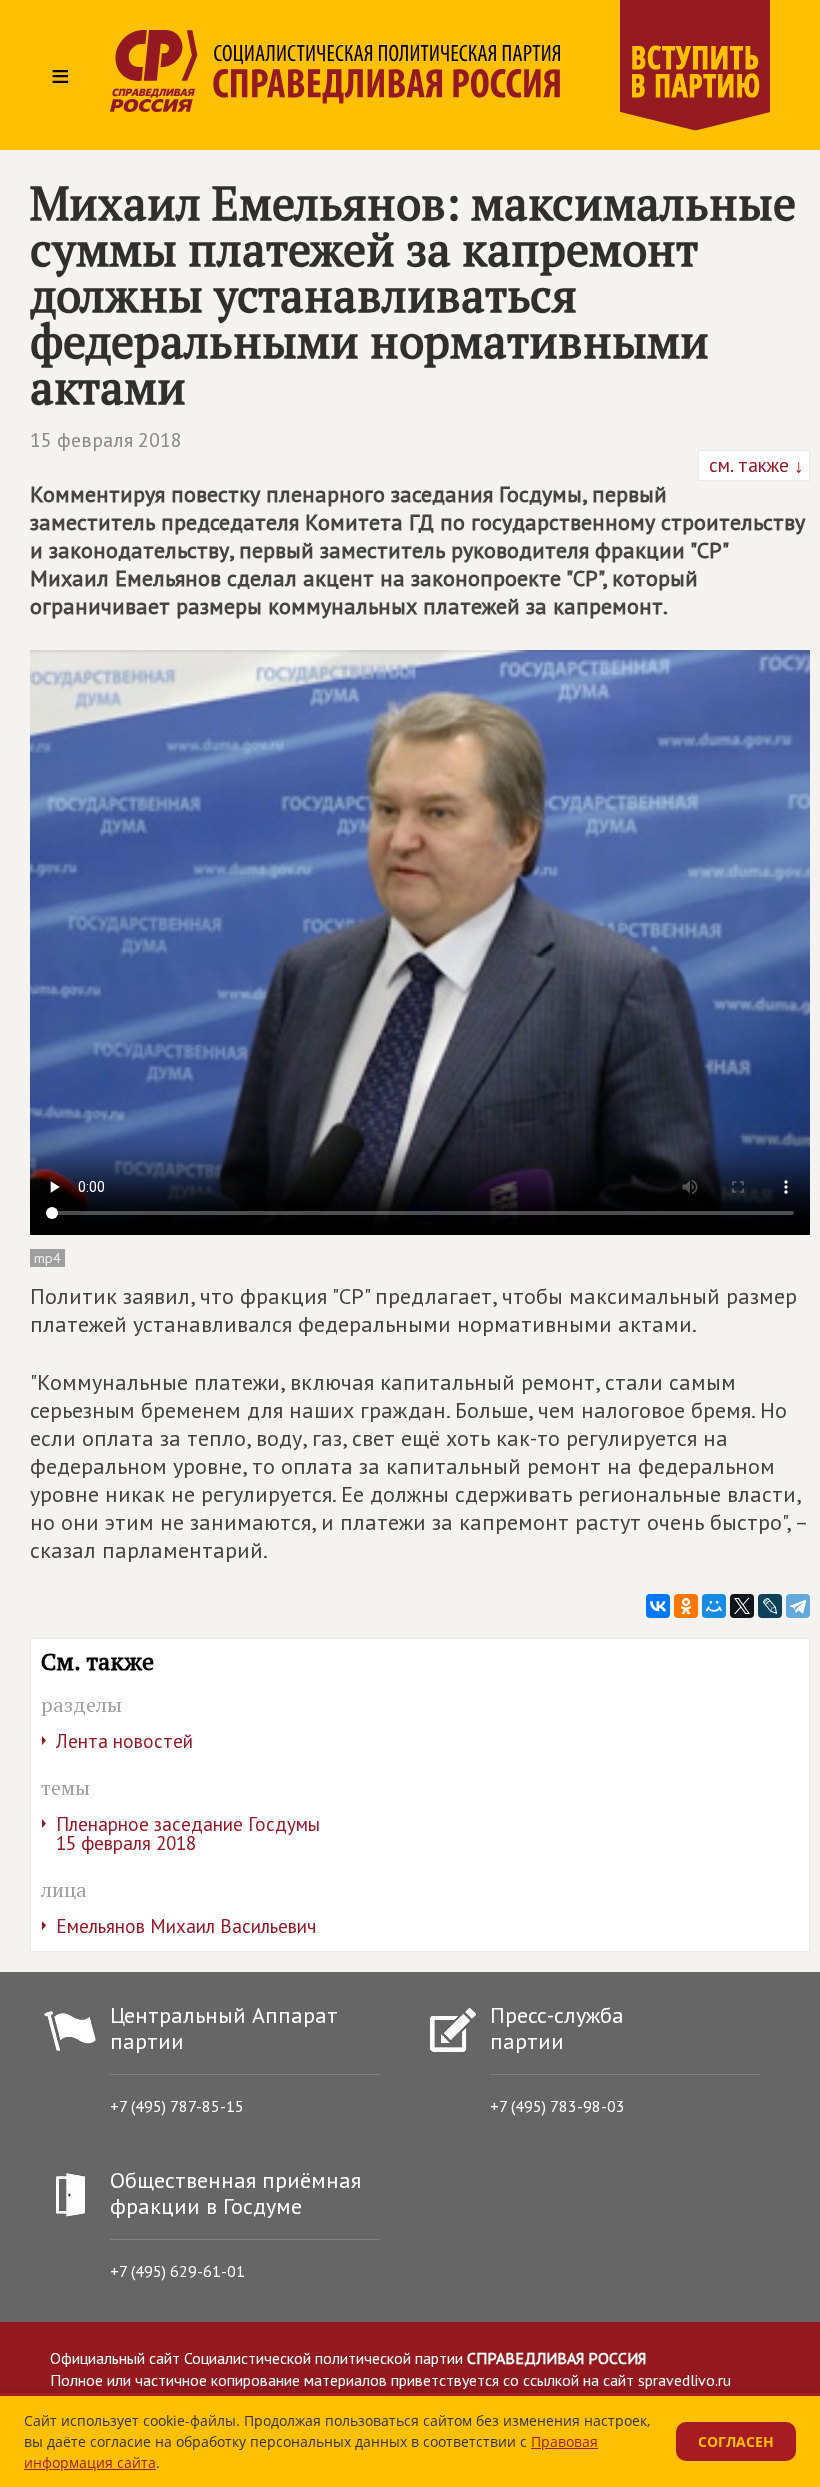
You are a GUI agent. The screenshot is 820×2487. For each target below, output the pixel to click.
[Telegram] (798, 1606)
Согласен (736, 2441)
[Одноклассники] (686, 1606)
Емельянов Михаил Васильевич (186, 1926)
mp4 (47, 1258)
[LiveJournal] (770, 1606)
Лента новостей (124, 1741)
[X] (742, 1606)
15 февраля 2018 (106, 440)
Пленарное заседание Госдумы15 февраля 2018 (188, 1833)
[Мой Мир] (714, 1606)
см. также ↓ (754, 465)
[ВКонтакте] (658, 1606)
